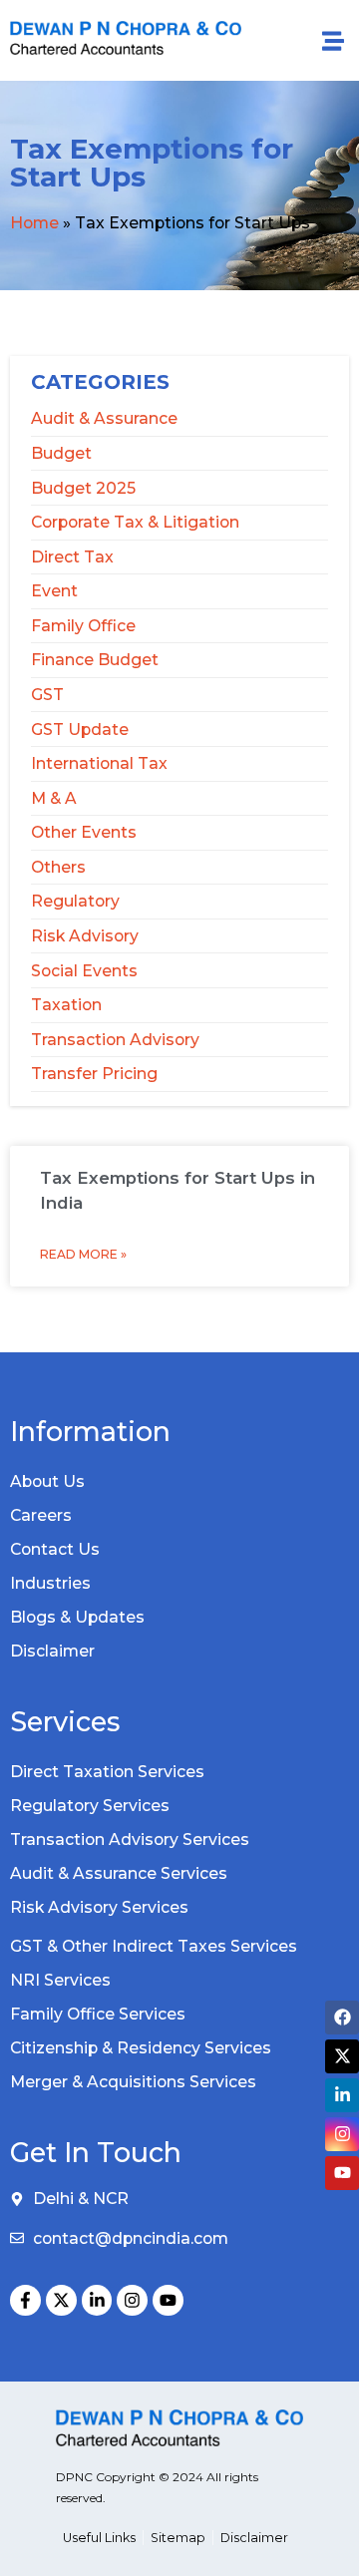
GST (47, 695)
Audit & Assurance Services (119, 1873)
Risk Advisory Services (99, 1907)
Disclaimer (52, 1651)
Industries (50, 1583)
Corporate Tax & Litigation (135, 522)
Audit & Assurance (104, 418)
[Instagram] (132, 2300)
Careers (41, 1515)
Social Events (84, 971)
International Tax (99, 763)
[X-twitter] (61, 2300)
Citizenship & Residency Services (141, 2048)
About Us (47, 1481)
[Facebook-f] (25, 2300)
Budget (61, 453)
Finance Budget (95, 660)
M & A (54, 798)
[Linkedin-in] (97, 2300)
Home (34, 223)
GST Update (80, 730)
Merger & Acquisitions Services (133, 2082)
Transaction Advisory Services (130, 1840)
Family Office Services (98, 2014)
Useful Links (99, 2538)
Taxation (66, 1005)
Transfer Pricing (94, 1074)
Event (54, 591)
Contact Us (55, 1549)
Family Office (83, 626)
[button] (333, 40)
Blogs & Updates (77, 1617)
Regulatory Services (90, 1806)
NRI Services (60, 1980)
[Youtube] (168, 2300)
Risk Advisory (85, 936)
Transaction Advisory (115, 1040)
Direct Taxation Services (107, 1772)
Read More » (83, 1254)
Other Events (84, 832)
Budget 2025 (83, 488)
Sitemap (178, 2538)
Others (58, 867)
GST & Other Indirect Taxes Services (154, 1946)
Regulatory (75, 901)
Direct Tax (72, 557)
